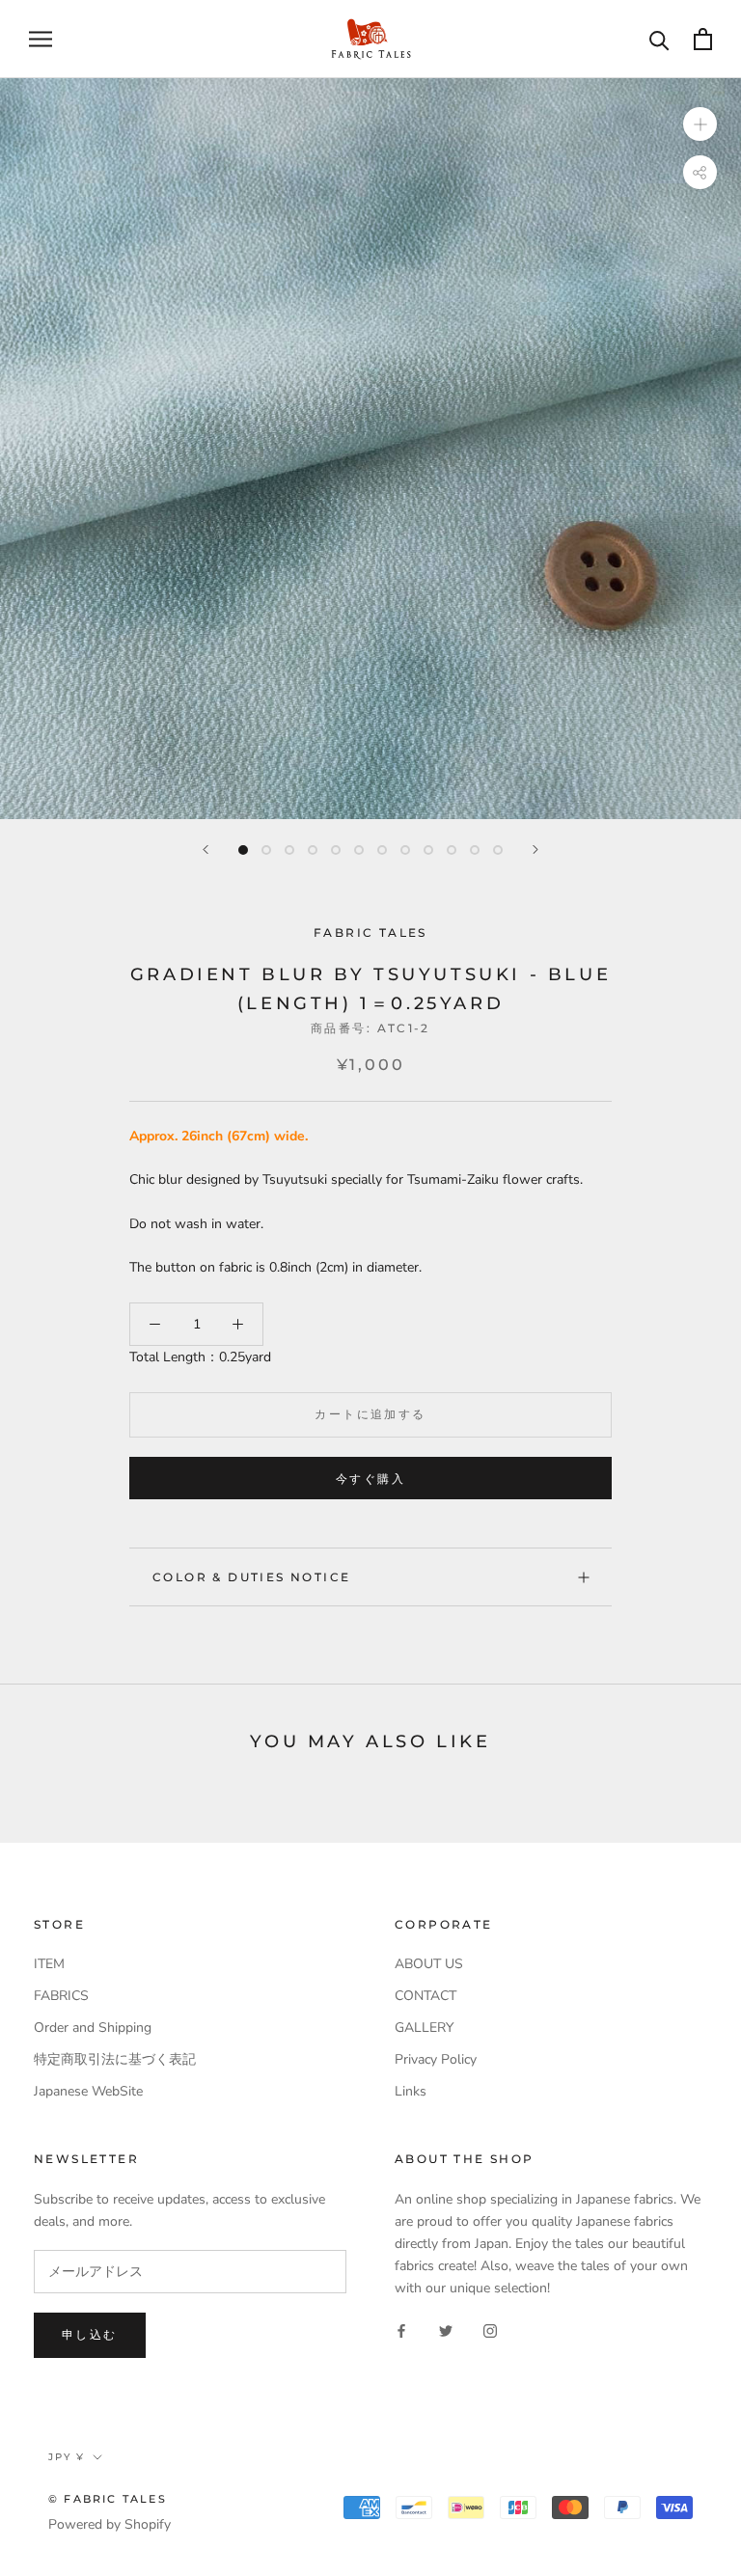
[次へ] (535, 850)
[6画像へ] (359, 850)
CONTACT (425, 1996)
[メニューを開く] (41, 39)
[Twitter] (446, 2329)
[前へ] (206, 850)
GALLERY (424, 2028)
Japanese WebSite (88, 2091)
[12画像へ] (498, 850)
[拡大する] (700, 123)
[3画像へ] (289, 850)
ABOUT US (429, 1964)
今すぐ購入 (370, 1479)
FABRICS (61, 1996)
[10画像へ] (452, 850)
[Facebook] (401, 2329)
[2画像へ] (266, 850)
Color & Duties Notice (251, 1577)
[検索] (659, 39)
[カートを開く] (703, 39)
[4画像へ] (313, 850)
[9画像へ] (428, 850)
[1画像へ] (243, 850)
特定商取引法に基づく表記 (115, 2059)
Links (411, 2091)
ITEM (49, 1964)
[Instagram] (490, 2329)
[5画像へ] (336, 850)
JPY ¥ (67, 2457)
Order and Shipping (93, 2028)
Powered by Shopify (110, 2524)
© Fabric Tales (108, 2499)
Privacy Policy (436, 2059)
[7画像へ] (382, 850)
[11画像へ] (475, 850)
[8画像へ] (405, 850)
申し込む (90, 2334)
